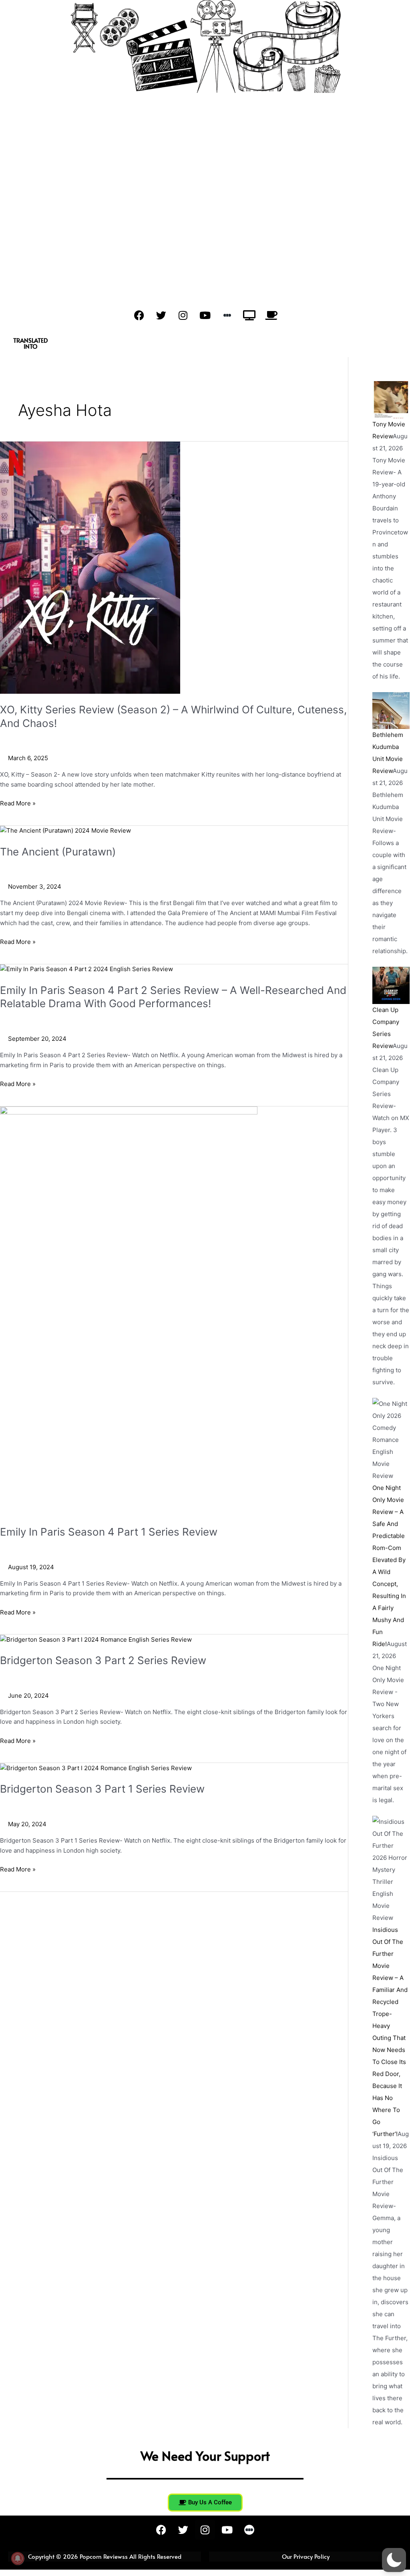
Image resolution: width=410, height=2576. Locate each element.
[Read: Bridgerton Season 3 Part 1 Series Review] (96, 1768)
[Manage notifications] (18, 2558)
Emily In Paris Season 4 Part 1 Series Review (109, 1532)
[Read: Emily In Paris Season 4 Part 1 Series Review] (129, 1311)
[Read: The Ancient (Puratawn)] (65, 830)
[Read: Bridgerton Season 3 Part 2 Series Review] (96, 1639)
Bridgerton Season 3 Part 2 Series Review (103, 1660)
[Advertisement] (205, 207)
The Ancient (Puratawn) (58, 852)
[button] (394, 2560)
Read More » (18, 803)
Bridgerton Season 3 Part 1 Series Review (102, 1789)
